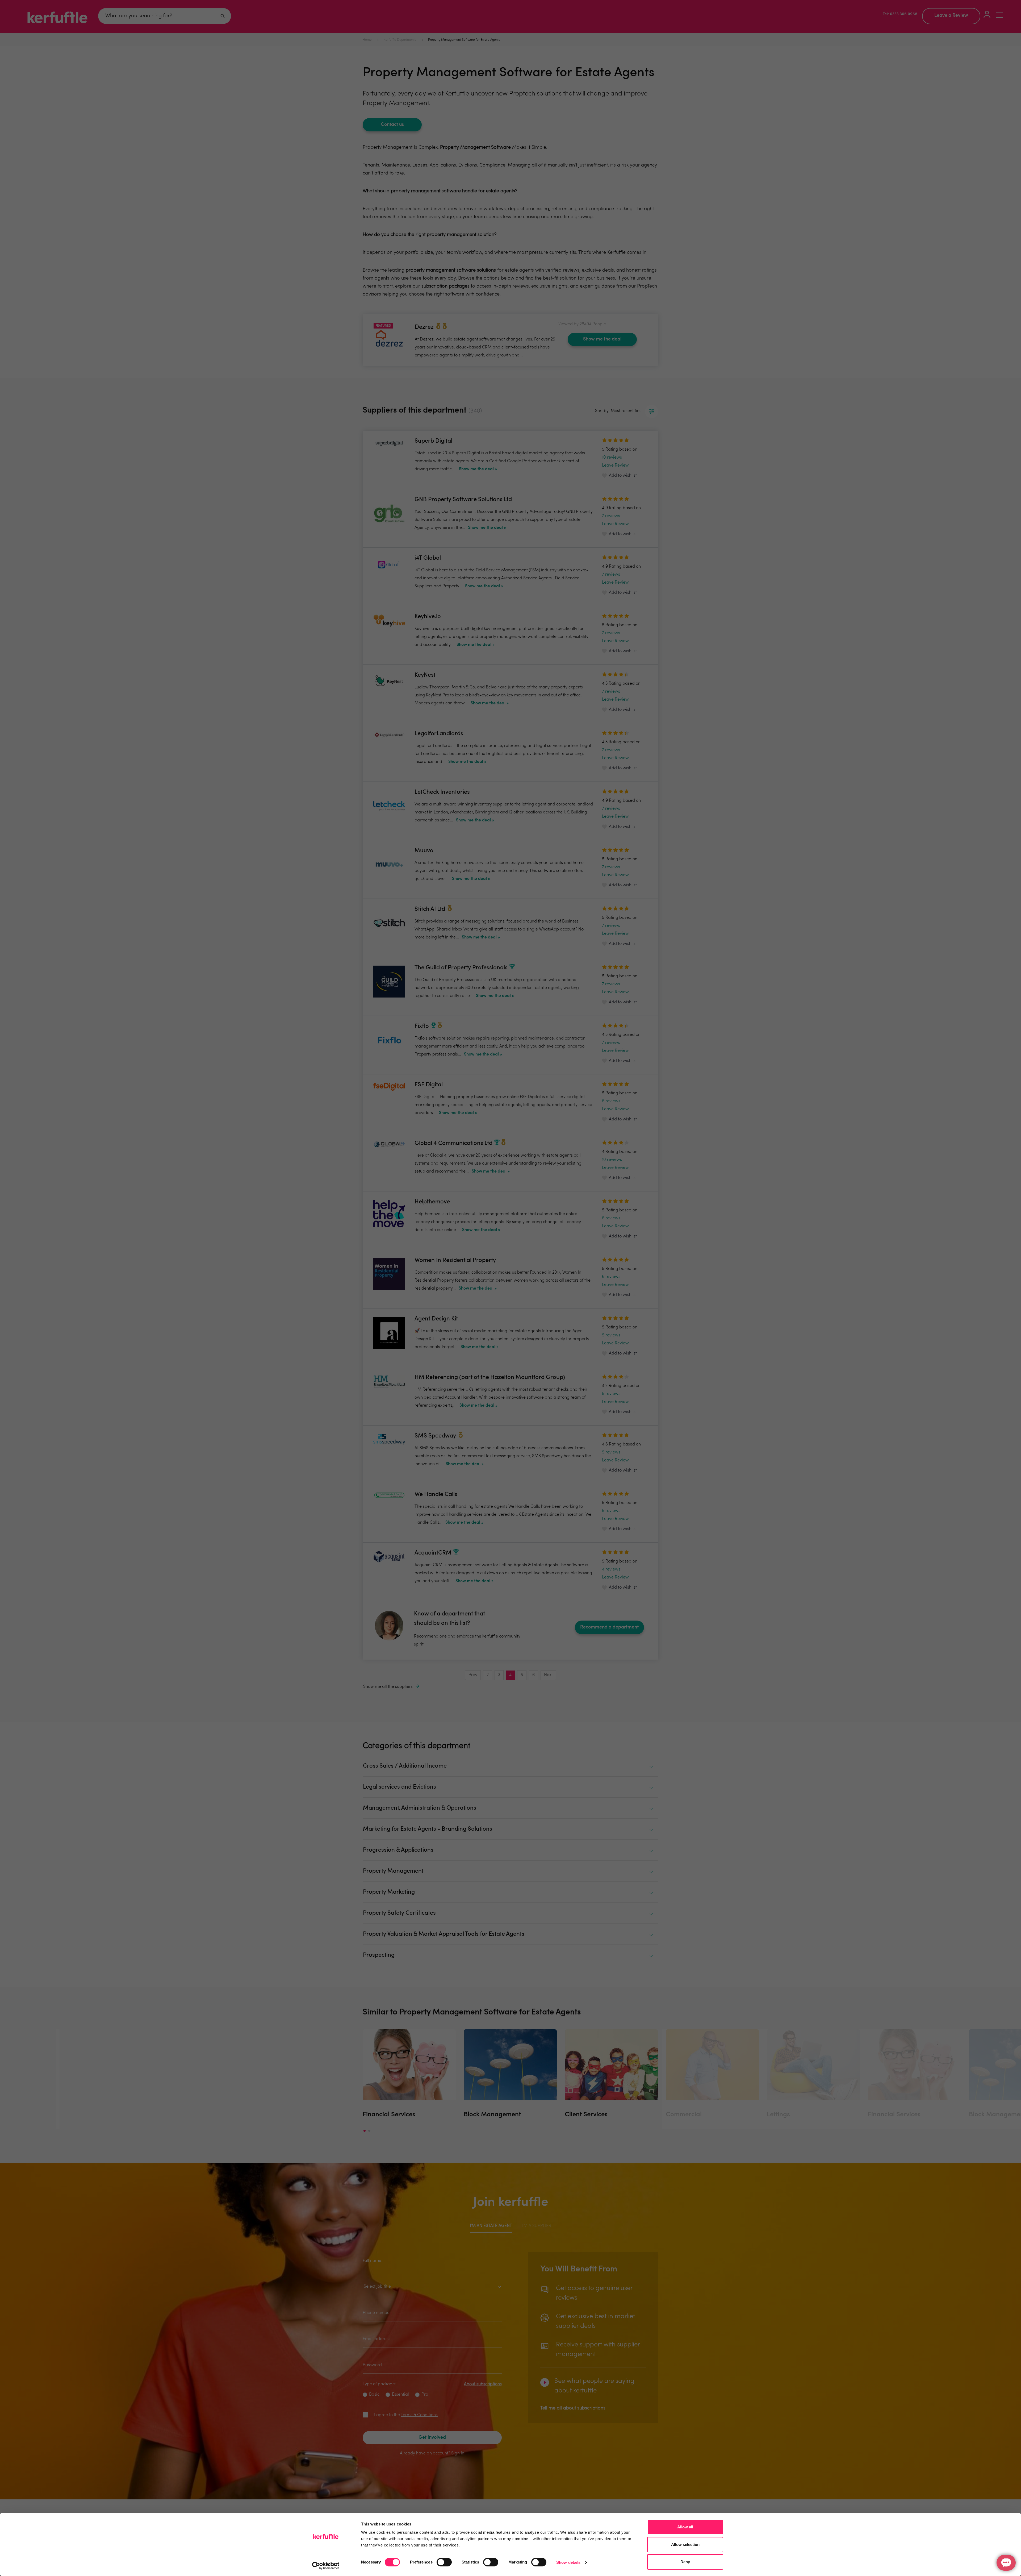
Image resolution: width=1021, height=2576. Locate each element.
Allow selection (685, 2544)
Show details (568, 2562)
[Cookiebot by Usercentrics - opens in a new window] (326, 2566)
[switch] (444, 2562)
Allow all (685, 2527)
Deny (685, 2562)
